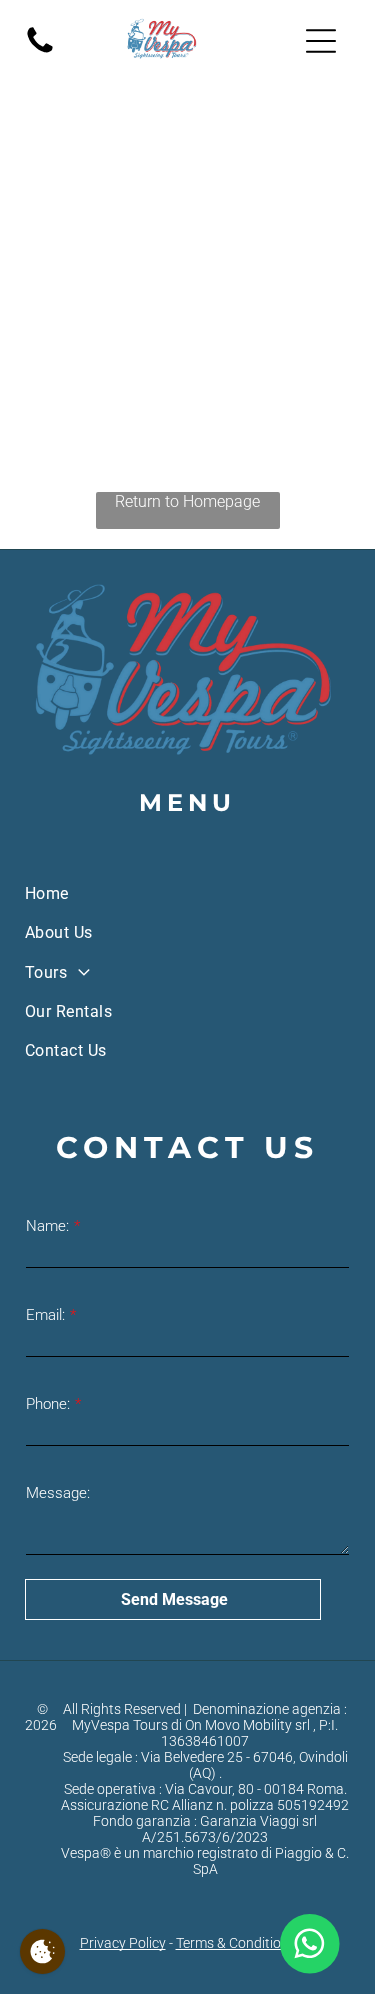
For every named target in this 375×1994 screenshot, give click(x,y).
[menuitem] (187, 893)
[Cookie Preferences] (42, 1951)
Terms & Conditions (236, 1943)
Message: (58, 1493)
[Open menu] (321, 41)
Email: (45, 1315)
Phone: (48, 1404)
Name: (47, 1226)
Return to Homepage (187, 501)
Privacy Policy (123, 1943)
